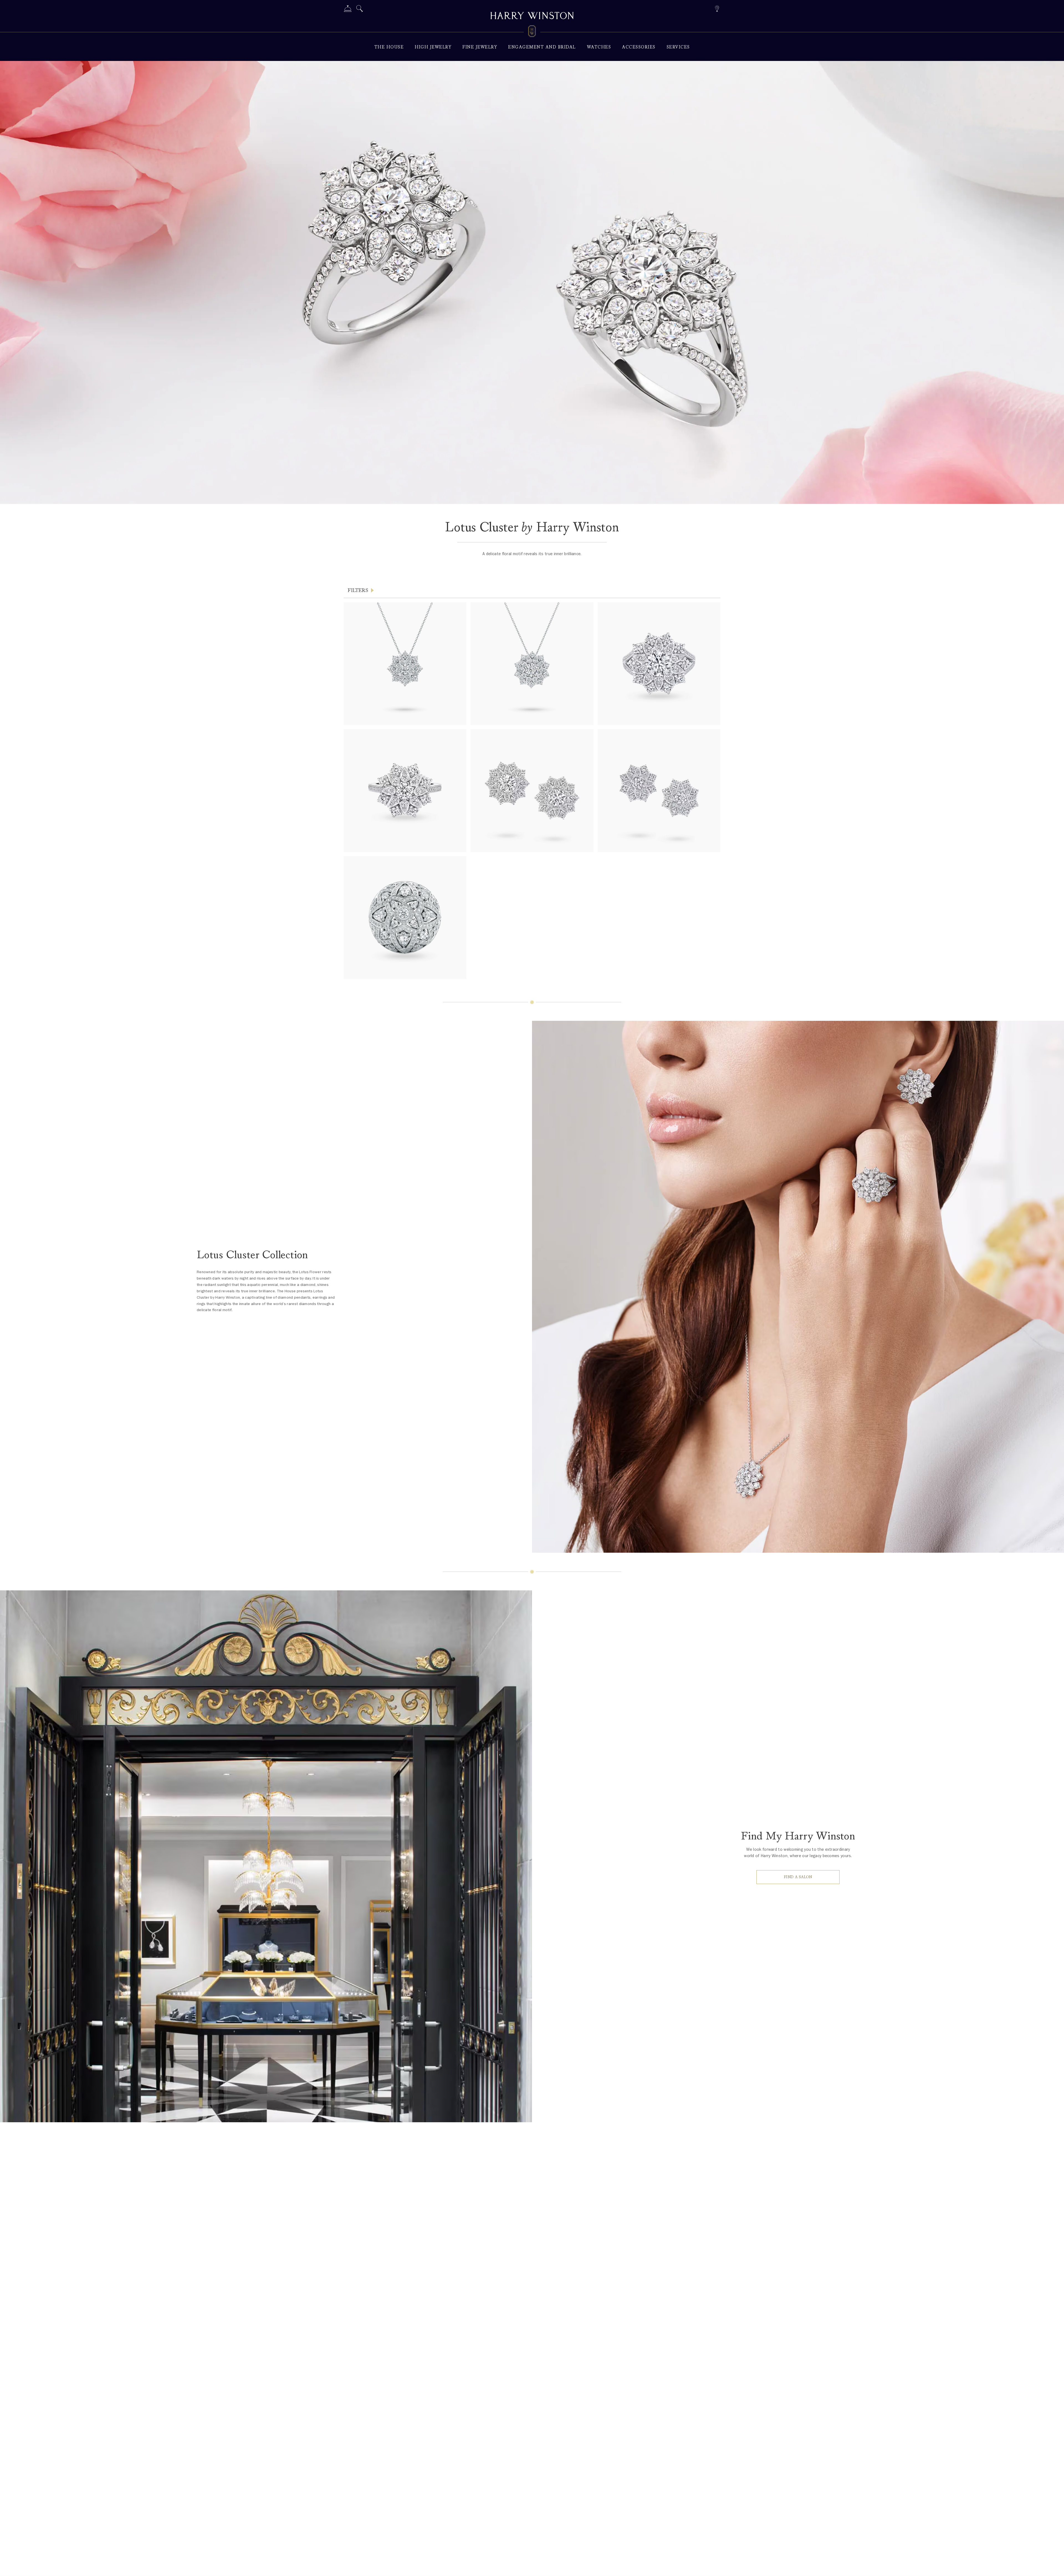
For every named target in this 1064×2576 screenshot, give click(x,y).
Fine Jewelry (480, 47)
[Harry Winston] (532, 16)
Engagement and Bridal (542, 47)
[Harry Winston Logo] (532, 32)
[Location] (717, 8)
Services (678, 47)
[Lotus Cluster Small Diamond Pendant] (405, 664)
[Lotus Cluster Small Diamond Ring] (405, 790)
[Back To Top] (1054, 2566)
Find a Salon (798, 1877)
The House (389, 47)
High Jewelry (433, 47)
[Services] (348, 10)
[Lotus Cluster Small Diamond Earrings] (659, 790)
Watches (599, 47)
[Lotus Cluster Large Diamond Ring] (659, 664)
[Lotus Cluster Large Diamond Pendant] (532, 664)
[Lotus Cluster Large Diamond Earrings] (532, 790)
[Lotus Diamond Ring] (405, 918)
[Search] (360, 10)
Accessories (639, 47)
